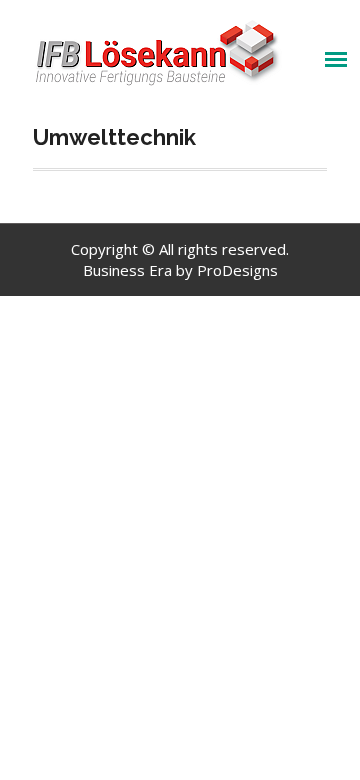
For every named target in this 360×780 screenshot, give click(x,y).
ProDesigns (237, 270)
